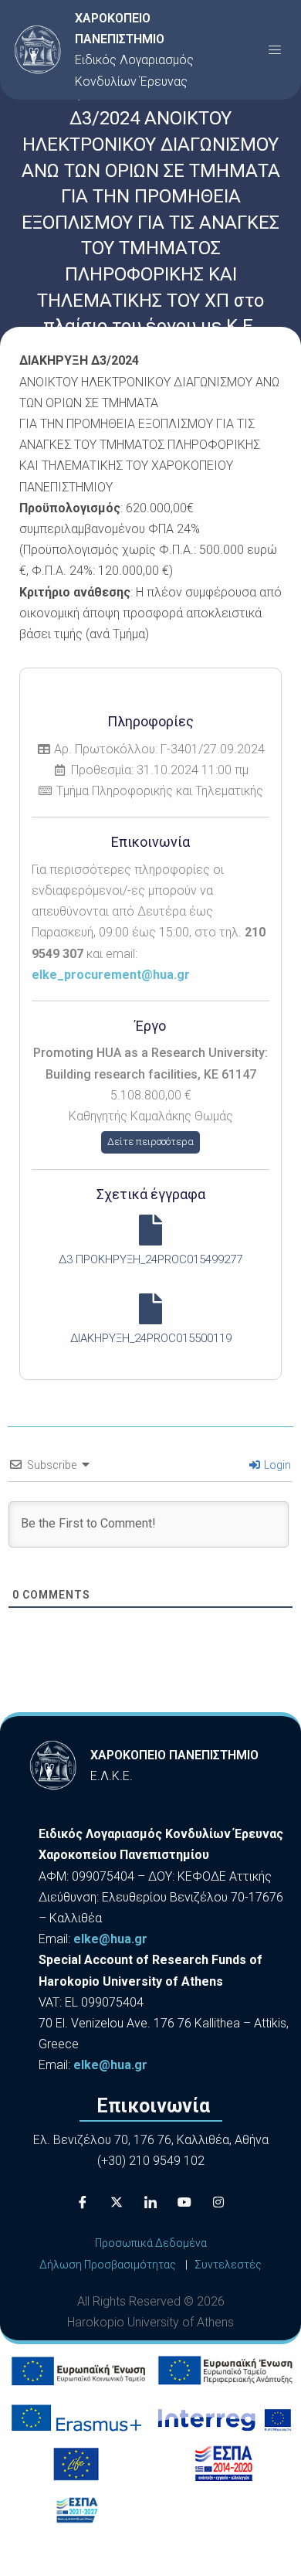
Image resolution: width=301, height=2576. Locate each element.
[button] (275, 49)
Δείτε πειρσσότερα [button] (150, 1142)
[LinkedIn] (150, 2202)
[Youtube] (184, 2202)
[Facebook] (83, 2202)
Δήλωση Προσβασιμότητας (108, 2265)
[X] (117, 2202)
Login (276, 1465)
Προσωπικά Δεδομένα (151, 2243)
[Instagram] (218, 2202)
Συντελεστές (228, 2265)
